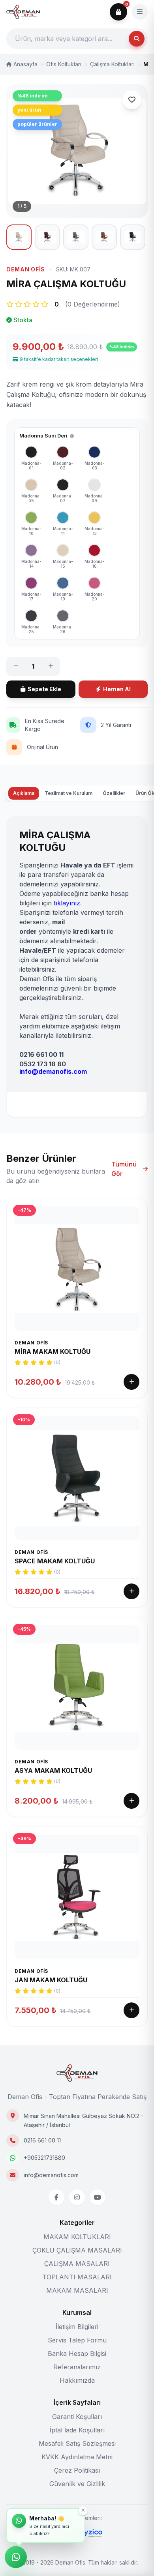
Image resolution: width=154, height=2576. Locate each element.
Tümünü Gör (124, 1169)
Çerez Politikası (77, 2470)
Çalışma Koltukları (112, 64)
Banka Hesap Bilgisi (77, 2354)
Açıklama (24, 793)
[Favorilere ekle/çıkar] (132, 100)
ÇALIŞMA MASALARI (77, 2264)
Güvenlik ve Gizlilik (77, 2484)
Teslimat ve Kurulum (69, 793)
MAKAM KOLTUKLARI (77, 2237)
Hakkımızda (77, 2380)
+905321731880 (44, 2158)
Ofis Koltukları (64, 64)
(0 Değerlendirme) (93, 304)
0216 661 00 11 (42, 2140)
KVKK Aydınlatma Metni (77, 2457)
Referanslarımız (77, 2367)
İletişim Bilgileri (77, 2327)
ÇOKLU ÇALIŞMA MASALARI (77, 2250)
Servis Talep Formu (77, 2340)
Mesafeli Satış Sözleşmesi (77, 2443)
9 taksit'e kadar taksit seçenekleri (59, 359)
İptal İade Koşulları (77, 2430)
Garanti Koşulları (77, 2417)
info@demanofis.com (51, 2175)
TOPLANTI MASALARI (77, 2277)
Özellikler (114, 793)
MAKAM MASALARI (77, 2290)
